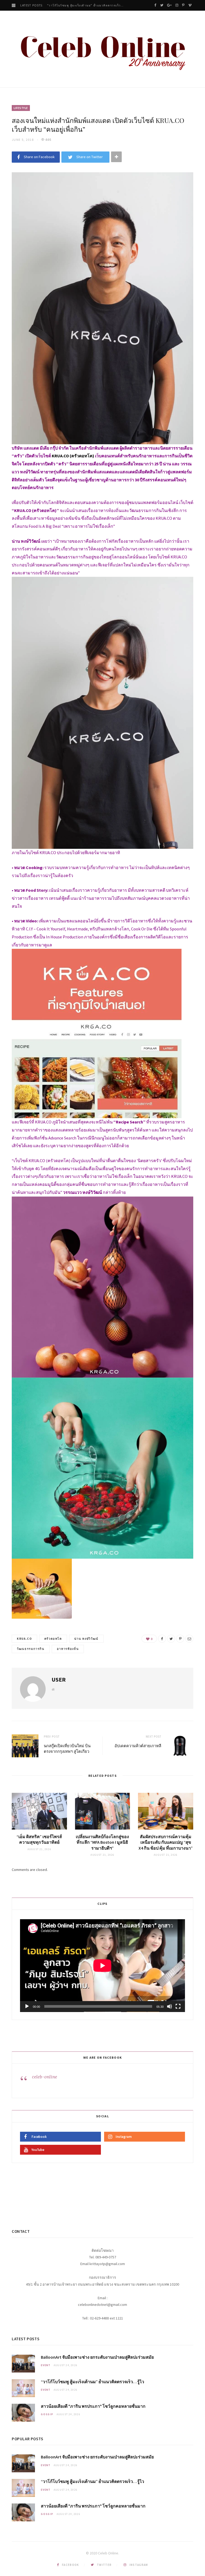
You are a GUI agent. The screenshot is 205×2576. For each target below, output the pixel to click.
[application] (102, 1966)
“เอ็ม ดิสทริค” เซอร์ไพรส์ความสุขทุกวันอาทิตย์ (39, 1839)
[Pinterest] (180, 1639)
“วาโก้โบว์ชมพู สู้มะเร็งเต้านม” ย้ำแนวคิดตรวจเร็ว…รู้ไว (87, 5)
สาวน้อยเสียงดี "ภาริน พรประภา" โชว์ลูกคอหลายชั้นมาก (93, 2406)
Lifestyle (21, 108)
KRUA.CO (24, 1639)
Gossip (47, 2414)
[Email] (189, 1639)
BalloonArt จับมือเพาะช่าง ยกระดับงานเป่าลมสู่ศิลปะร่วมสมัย (97, 2357)
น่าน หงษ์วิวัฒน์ (86, 1639)
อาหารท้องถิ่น (68, 1649)
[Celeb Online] (102, 50)
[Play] (27, 2006)
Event (46, 2365)
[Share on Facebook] (162, 1639)
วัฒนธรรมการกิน (31, 1649)
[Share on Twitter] (171, 1639)
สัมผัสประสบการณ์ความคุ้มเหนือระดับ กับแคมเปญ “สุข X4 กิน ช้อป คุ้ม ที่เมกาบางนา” (166, 1842)
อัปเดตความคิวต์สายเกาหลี (138, 1746)
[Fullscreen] (178, 2006)
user (59, 1679)
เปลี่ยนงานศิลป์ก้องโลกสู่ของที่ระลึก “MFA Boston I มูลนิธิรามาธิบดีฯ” (102, 1842)
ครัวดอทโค (53, 1639)
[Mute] (169, 2006)
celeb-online (45, 2077)
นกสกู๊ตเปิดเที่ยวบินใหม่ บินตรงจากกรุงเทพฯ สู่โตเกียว (67, 1748)
